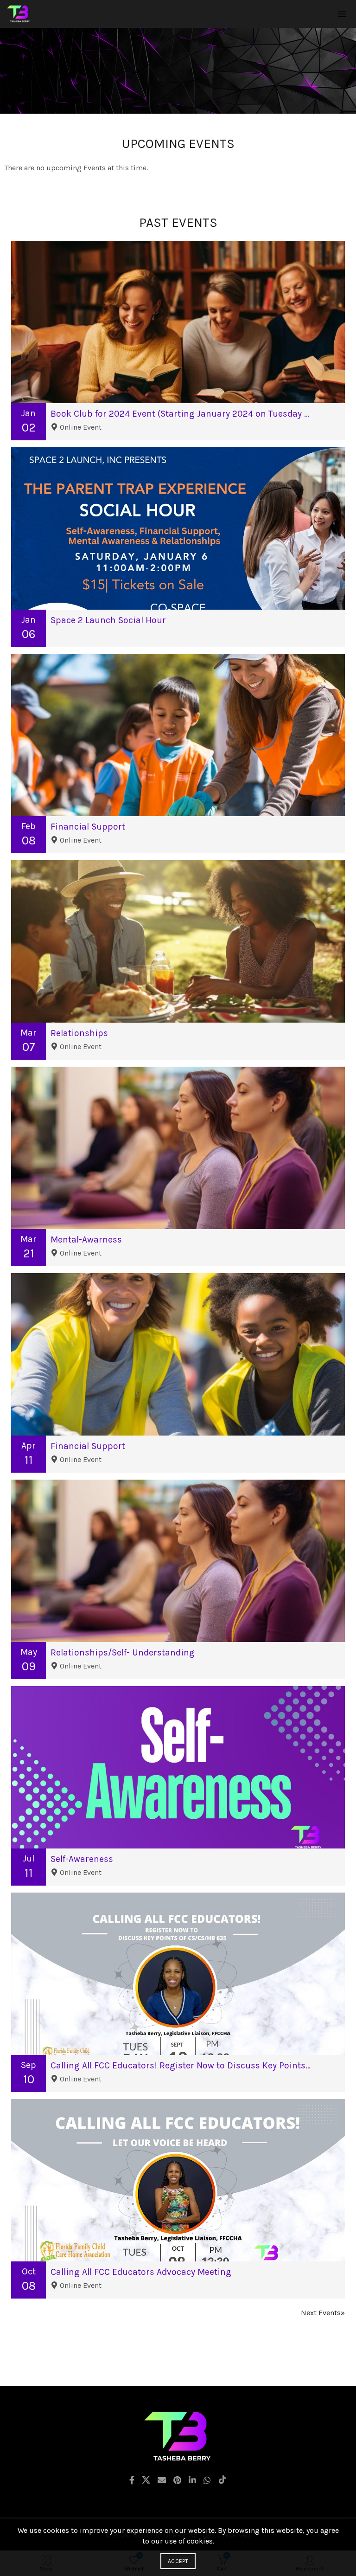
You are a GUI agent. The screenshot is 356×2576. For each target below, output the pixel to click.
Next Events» (323, 2313)
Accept (178, 2561)
